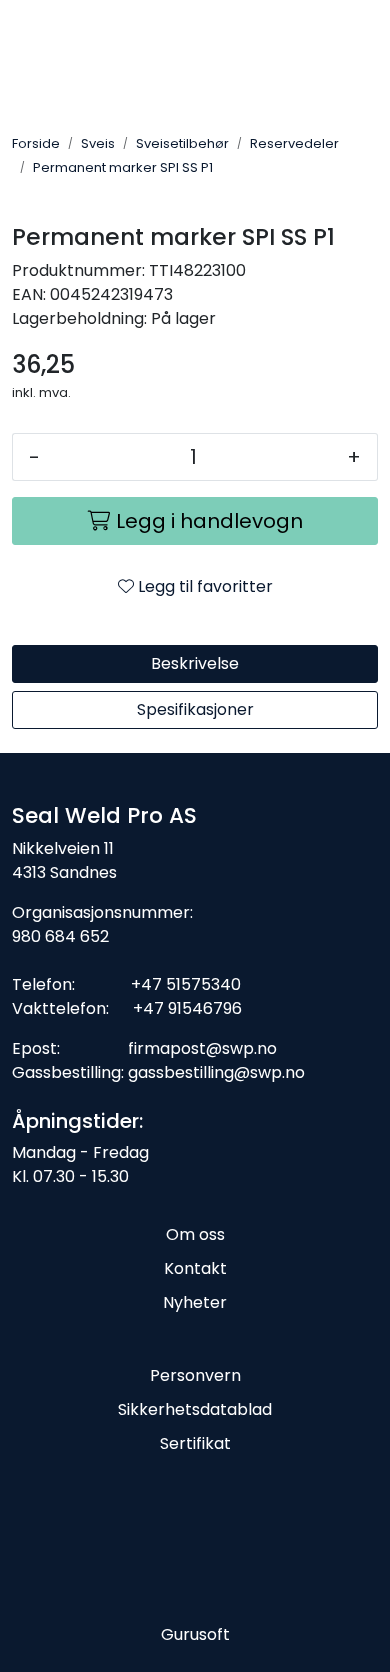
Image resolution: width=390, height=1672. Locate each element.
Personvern (195, 1375)
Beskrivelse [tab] (195, 663)
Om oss (195, 1234)
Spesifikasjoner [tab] (195, 709)
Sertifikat (195, 1443)
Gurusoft (195, 1634)
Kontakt (195, 1268)
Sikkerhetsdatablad (195, 1409)
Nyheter (195, 1302)
